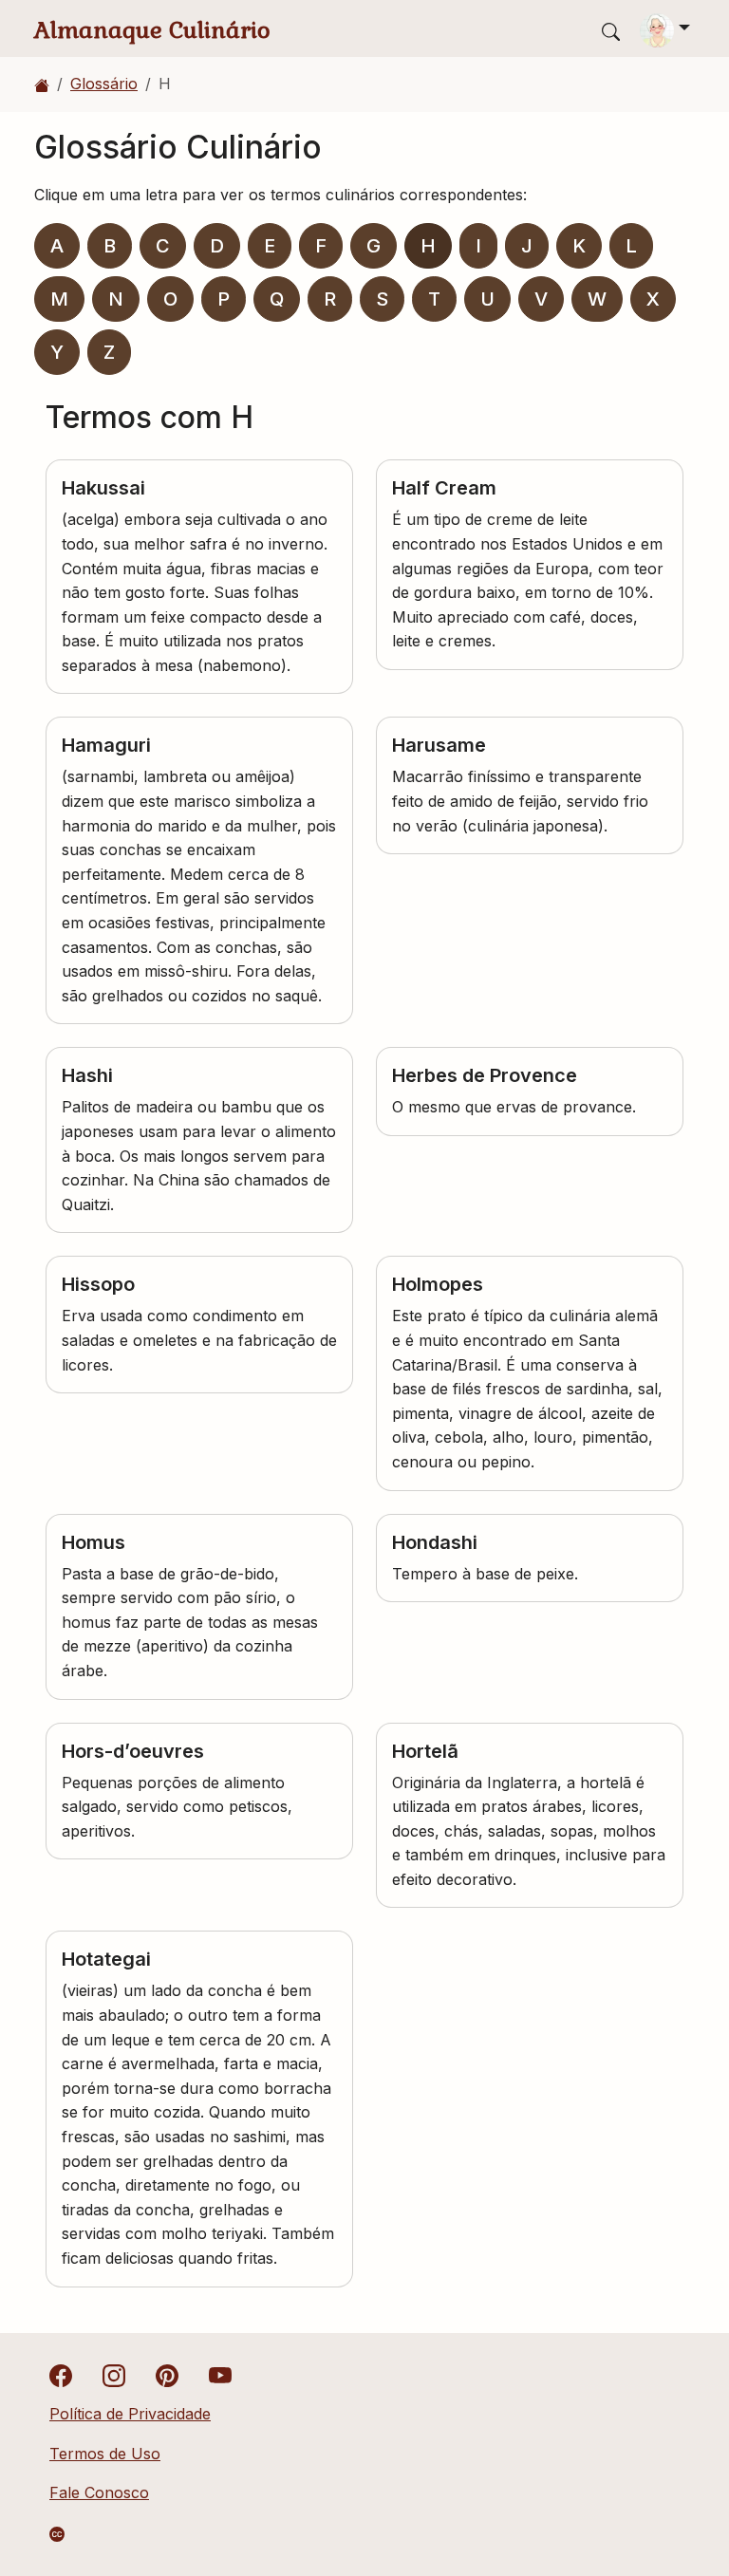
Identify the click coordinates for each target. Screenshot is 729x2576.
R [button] (330, 299)
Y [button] (57, 352)
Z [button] (109, 352)
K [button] (579, 246)
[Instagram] (114, 2375)
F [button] (321, 246)
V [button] (541, 299)
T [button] (434, 299)
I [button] (478, 246)
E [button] (270, 246)
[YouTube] (220, 2375)
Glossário (104, 84)
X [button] (653, 299)
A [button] (57, 246)
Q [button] (277, 299)
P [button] (224, 299)
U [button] (487, 299)
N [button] (116, 299)
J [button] (527, 246)
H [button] (428, 246)
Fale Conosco (99, 2492)
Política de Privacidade (130, 2414)
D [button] (217, 246)
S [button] (382, 299)
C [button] (163, 246)
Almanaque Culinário (152, 30)
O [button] (170, 299)
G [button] (374, 246)
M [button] (59, 299)
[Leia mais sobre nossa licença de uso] (57, 2534)
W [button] (597, 299)
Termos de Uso (105, 2454)
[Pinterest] (167, 2375)
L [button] (631, 246)
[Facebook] (61, 2375)
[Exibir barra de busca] (611, 31)
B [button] (110, 246)
